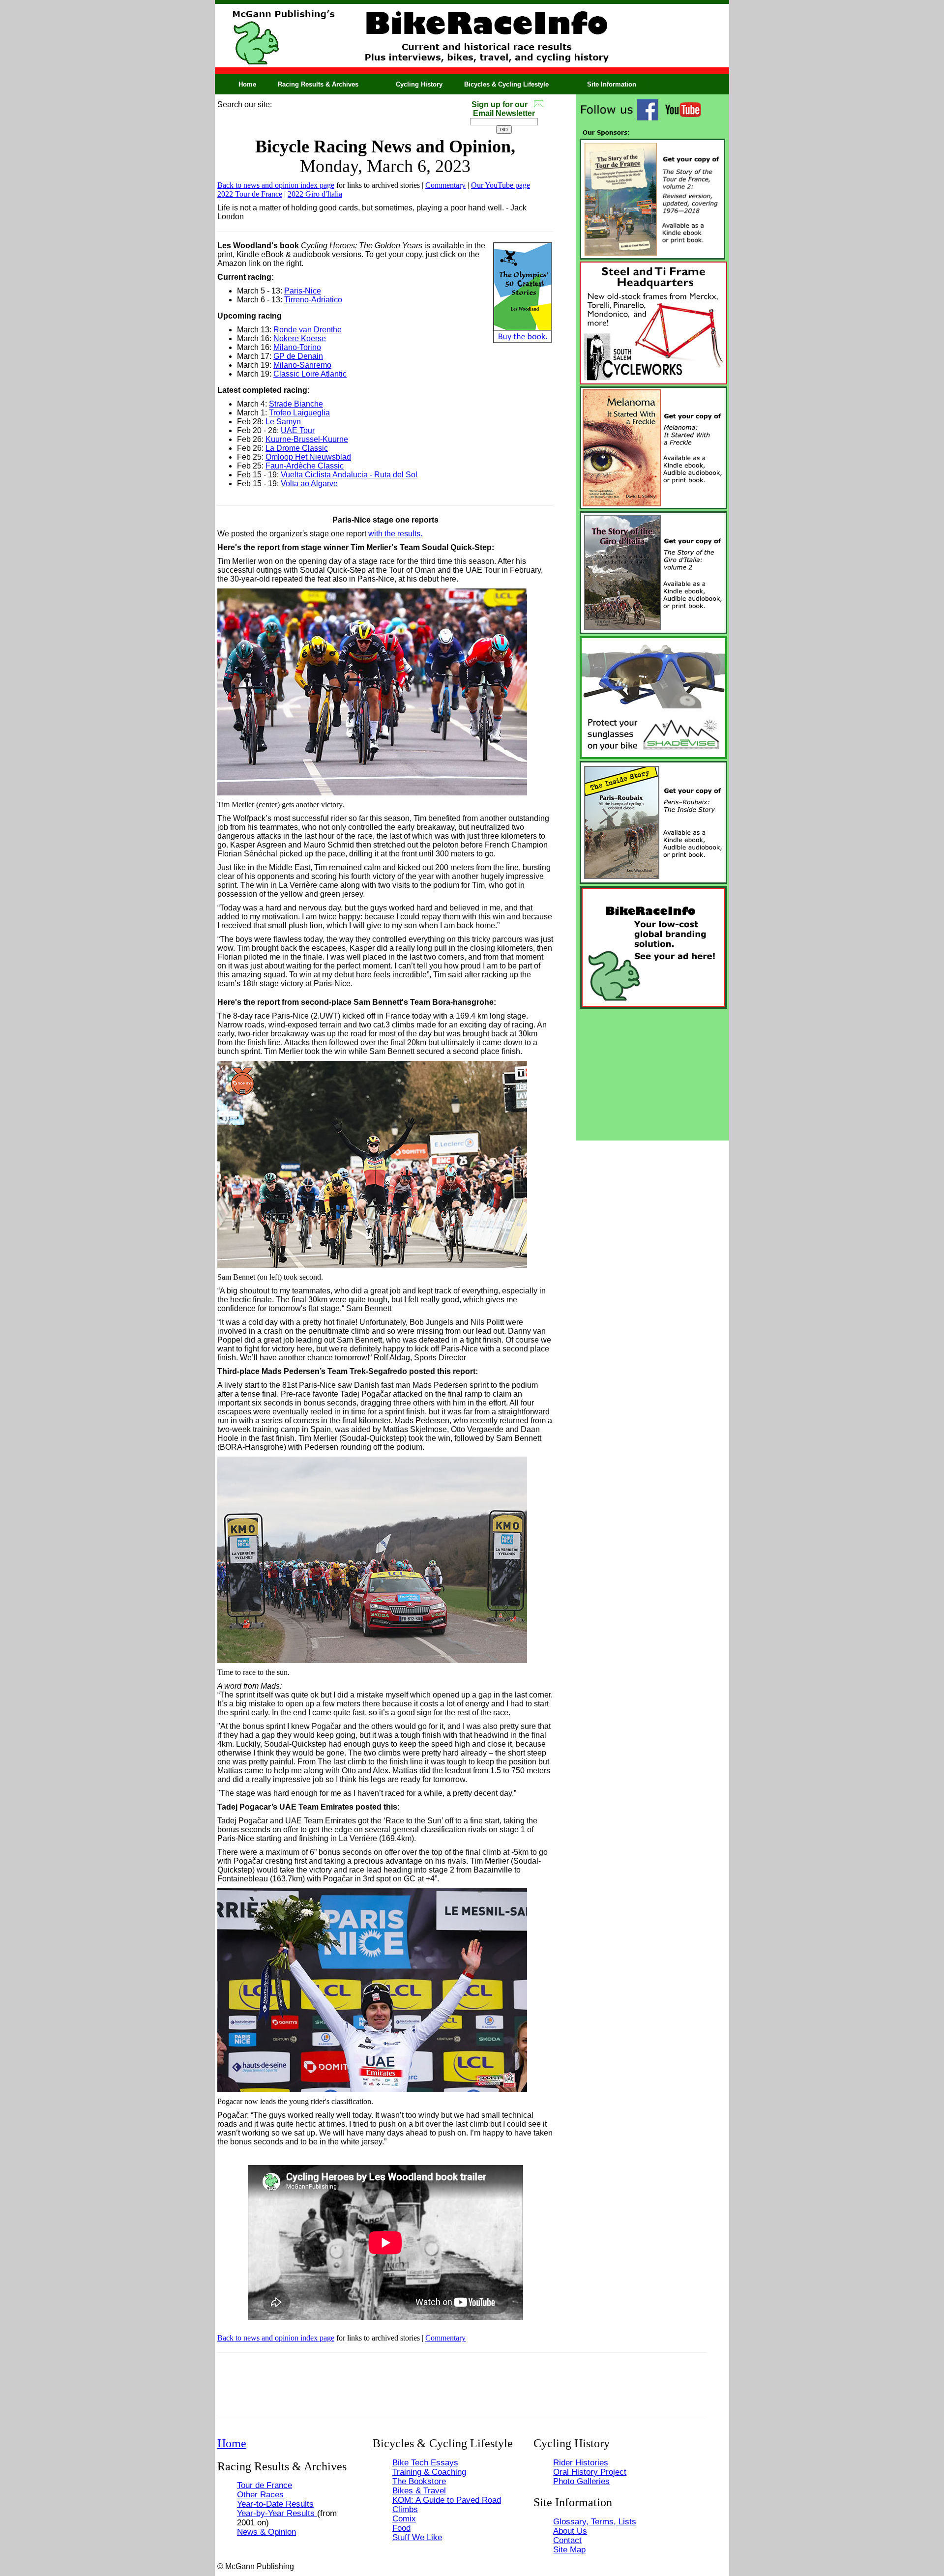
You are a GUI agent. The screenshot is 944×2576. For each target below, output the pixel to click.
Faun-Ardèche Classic (305, 466)
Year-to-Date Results (275, 2504)
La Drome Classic (297, 448)
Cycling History (419, 84)
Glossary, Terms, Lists (595, 2521)
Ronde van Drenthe (308, 330)
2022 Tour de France (250, 194)
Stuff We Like (417, 2537)
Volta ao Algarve (309, 483)
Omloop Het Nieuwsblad (308, 457)
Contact (567, 2540)
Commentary (445, 185)
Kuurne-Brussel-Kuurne (307, 439)
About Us (570, 2531)
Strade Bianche (296, 404)
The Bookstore (419, 2481)
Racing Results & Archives (318, 84)
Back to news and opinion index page (276, 185)
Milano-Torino (297, 347)
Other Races (260, 2494)
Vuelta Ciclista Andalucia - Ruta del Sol (348, 475)
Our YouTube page (501, 185)
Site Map (569, 2549)
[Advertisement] (652, 1072)
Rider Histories (581, 2462)
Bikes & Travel (419, 2490)
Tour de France (265, 2485)
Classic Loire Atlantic (310, 374)
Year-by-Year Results (277, 2513)
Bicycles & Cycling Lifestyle (506, 84)
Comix (404, 2518)
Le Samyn (283, 422)
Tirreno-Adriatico (313, 300)
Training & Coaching (429, 2472)
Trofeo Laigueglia (299, 413)
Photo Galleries (581, 2481)
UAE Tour (298, 430)
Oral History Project (590, 2472)
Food (401, 2528)
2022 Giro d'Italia (315, 194)
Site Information (612, 84)
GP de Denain (298, 356)
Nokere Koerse (300, 338)
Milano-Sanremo (302, 365)
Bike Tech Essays (425, 2462)
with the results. (395, 534)
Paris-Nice (303, 291)
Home (247, 84)
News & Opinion (266, 2532)
